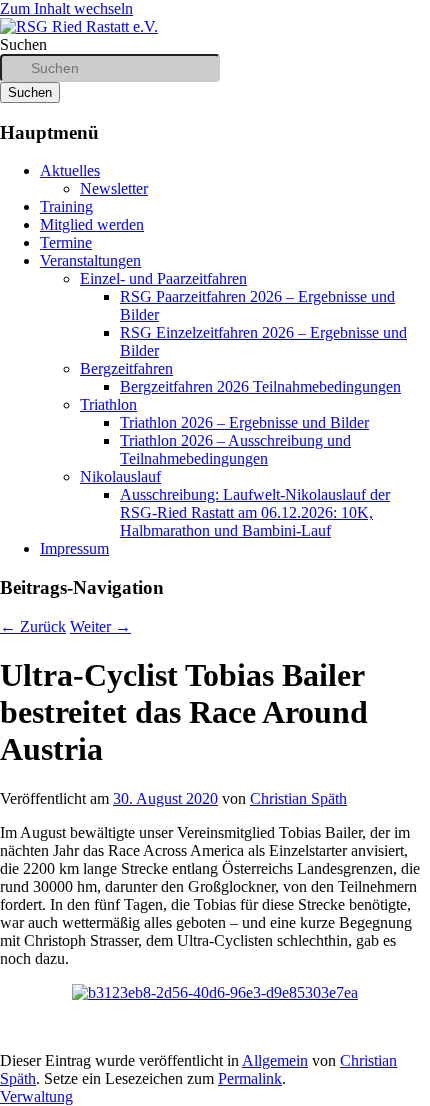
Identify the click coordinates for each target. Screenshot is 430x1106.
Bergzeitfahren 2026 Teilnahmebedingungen (260, 386)
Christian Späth (298, 798)
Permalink (250, 1078)
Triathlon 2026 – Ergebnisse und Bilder (244, 422)
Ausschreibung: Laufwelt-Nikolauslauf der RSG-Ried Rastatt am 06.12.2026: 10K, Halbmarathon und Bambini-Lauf (255, 512)
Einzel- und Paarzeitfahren (163, 278)
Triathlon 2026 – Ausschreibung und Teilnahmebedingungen (235, 449)
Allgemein (275, 1060)
